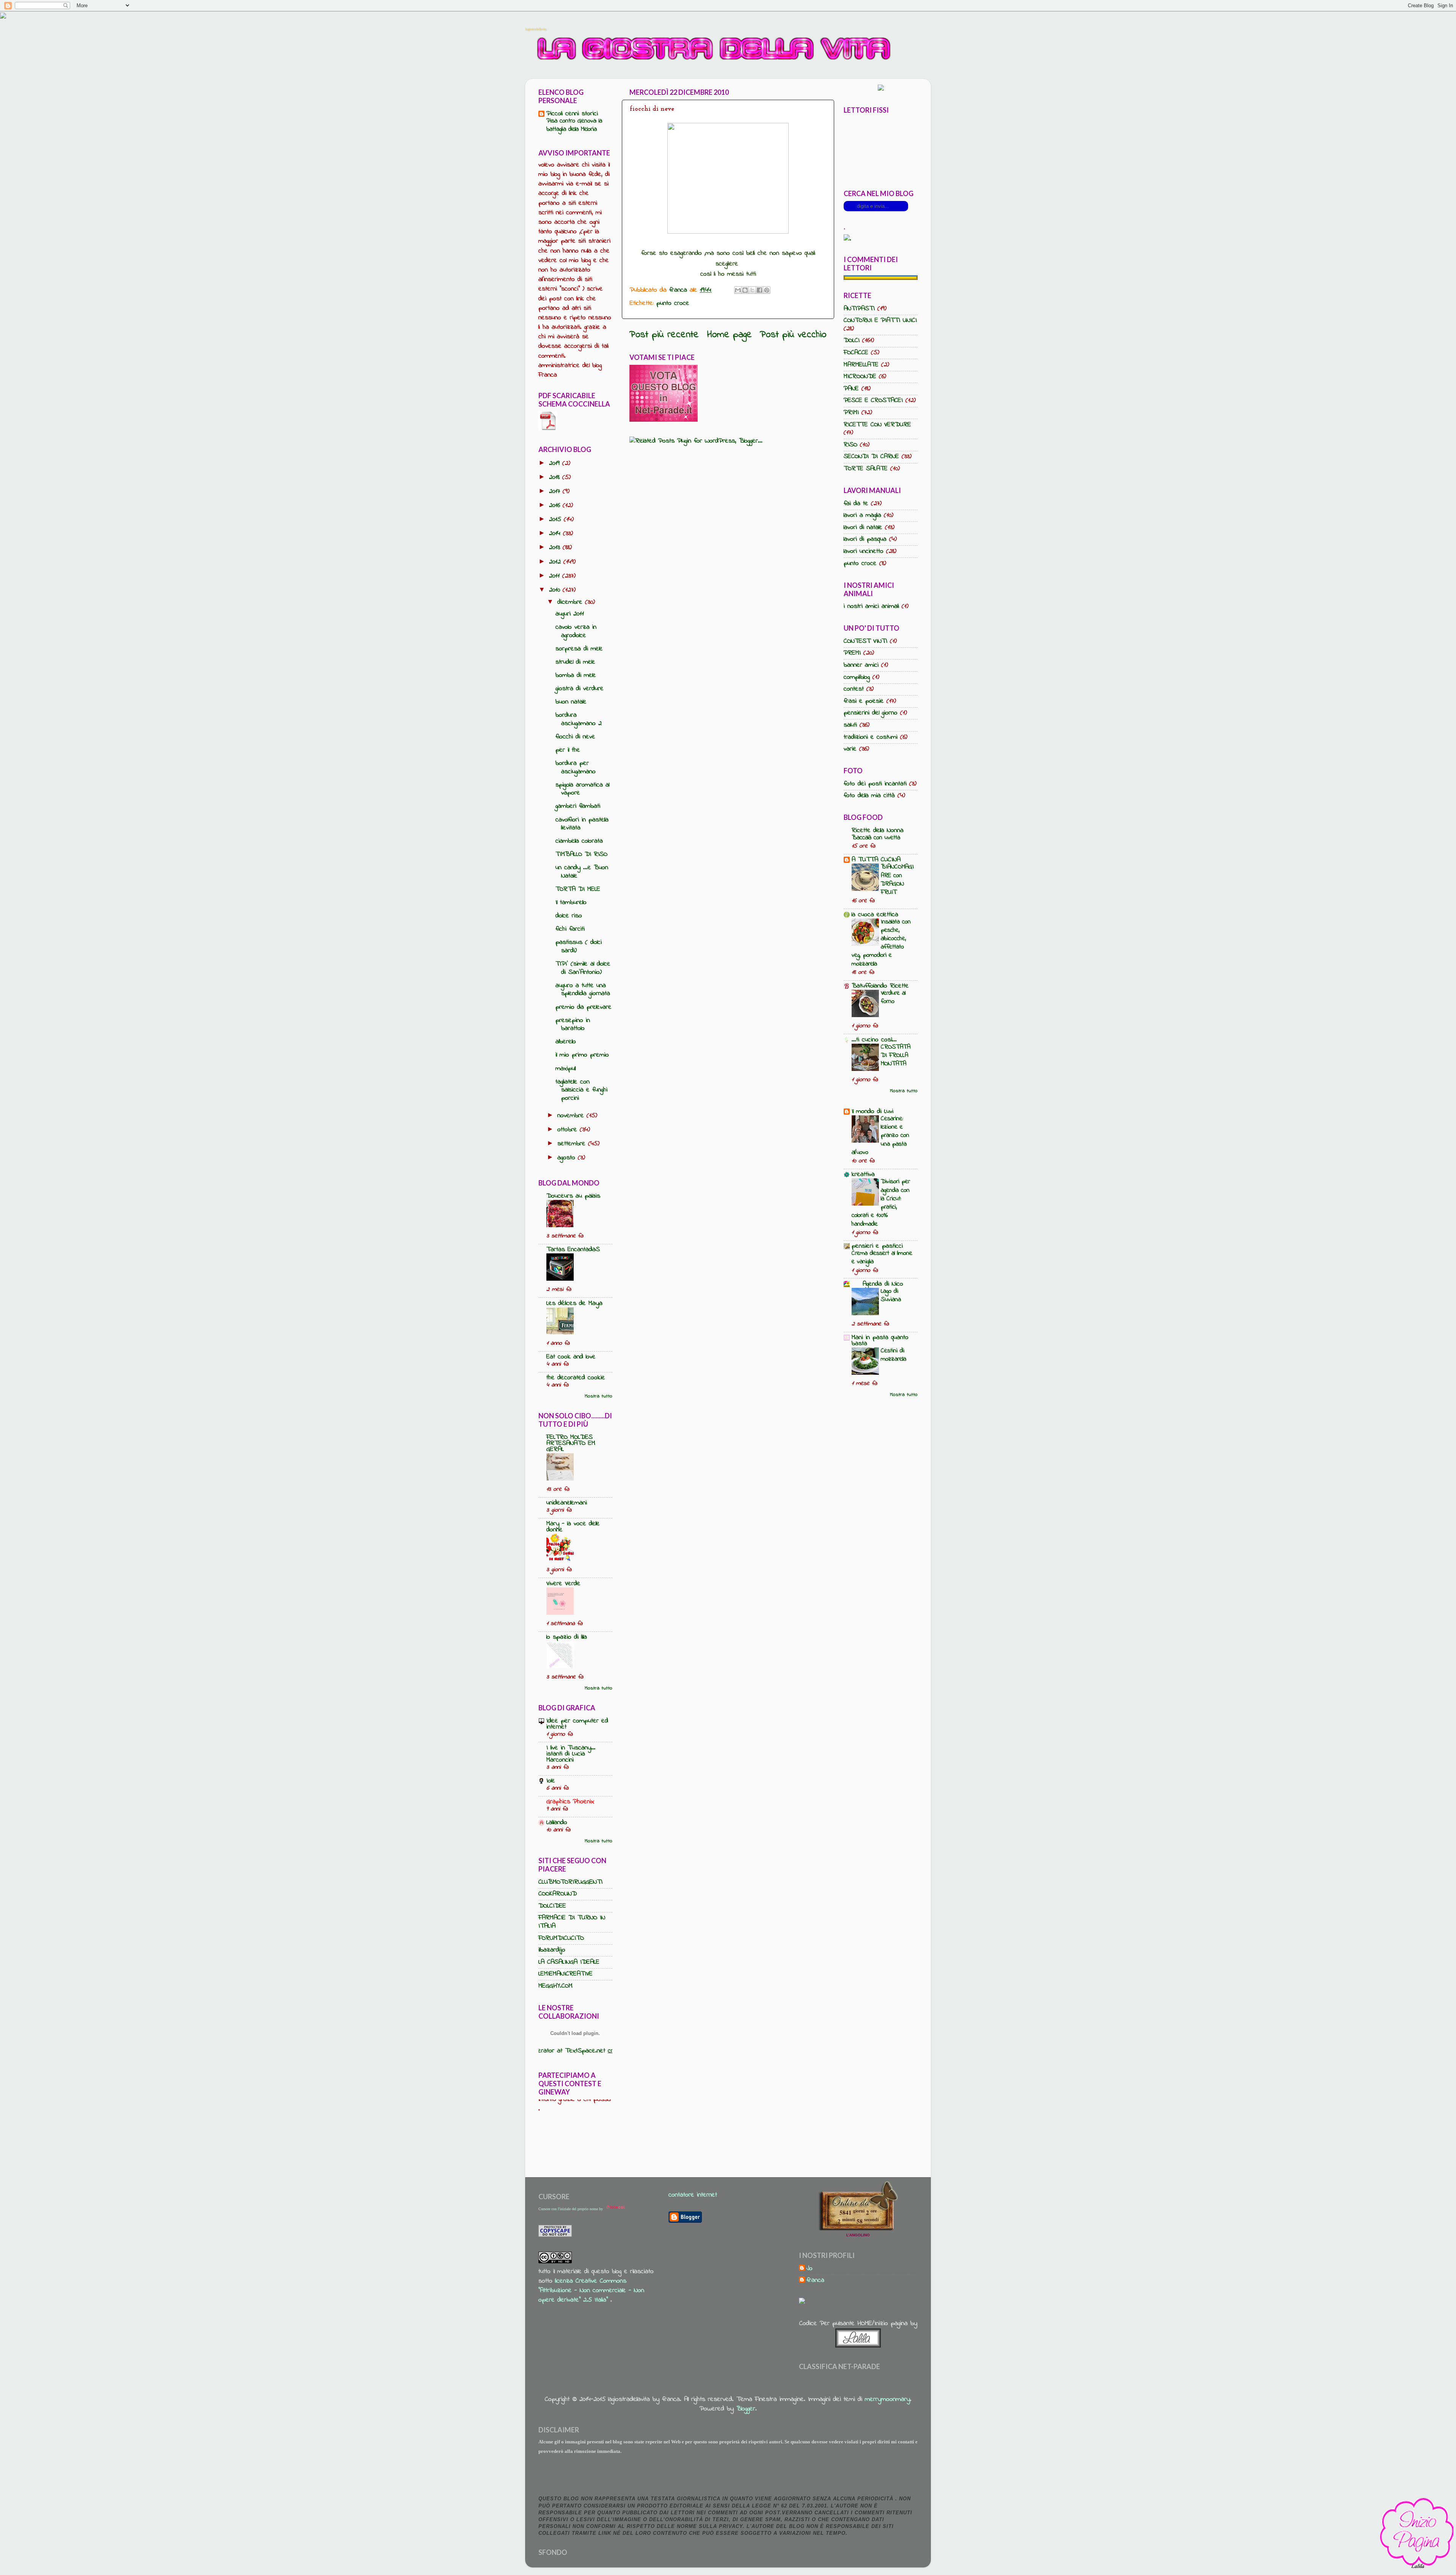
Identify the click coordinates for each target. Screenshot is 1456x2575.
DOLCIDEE (552, 1906)
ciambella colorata (579, 841)
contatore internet (693, 2195)
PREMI (852, 653)
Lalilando (557, 1823)
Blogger (746, 2409)
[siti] (664, 420)
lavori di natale (863, 528)
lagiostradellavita (536, 29)
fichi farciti (570, 929)
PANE (851, 389)
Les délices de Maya (574, 1303)
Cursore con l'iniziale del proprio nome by (571, 2209)
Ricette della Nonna (878, 831)
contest (854, 689)
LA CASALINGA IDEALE (569, 1962)
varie (850, 749)
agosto (568, 1158)
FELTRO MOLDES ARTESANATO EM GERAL (571, 1443)
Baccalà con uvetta (876, 838)
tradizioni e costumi (871, 737)
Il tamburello (571, 903)
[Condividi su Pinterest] (767, 290)
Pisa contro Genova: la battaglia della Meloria (574, 125)
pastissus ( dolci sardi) (579, 947)
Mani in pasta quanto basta (880, 1341)
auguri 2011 (570, 614)
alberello (566, 1042)
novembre (572, 1116)
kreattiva (863, 1174)
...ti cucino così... (874, 1040)
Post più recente (664, 335)
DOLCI (852, 341)
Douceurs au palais (573, 1196)
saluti (850, 725)
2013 (556, 548)
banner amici (861, 665)
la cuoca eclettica (875, 915)
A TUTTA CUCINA (876, 860)
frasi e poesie (864, 701)
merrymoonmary (887, 2399)
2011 (556, 576)
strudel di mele (575, 662)
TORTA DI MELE (578, 889)
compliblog (857, 677)
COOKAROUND (558, 1894)
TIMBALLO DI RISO (581, 854)
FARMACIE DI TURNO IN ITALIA (572, 1922)
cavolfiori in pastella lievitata (582, 824)
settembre (573, 1144)
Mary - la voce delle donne (573, 1527)
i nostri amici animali (871, 606)
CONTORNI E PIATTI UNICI (880, 320)
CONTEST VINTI (865, 641)
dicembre (571, 602)
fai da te (856, 504)
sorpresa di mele (579, 649)
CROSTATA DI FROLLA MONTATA (896, 1055)
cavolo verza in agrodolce (576, 631)
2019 (556, 463)
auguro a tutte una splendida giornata (583, 990)
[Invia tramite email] (738, 290)
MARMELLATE (861, 365)
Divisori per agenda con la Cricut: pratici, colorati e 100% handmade (881, 1203)
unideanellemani (567, 1503)
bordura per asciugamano (576, 768)
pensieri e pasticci (877, 1246)
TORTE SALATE (866, 469)
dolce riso (569, 916)
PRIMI (851, 413)
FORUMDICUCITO (561, 1938)
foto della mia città (869, 796)
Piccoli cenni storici (572, 114)
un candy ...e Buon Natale (582, 872)
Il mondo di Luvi (872, 1112)
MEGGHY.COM (555, 1986)
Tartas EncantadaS (573, 1250)
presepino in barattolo (573, 1025)
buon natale (571, 702)
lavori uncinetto (864, 551)
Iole (551, 1781)
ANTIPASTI (859, 309)
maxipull (566, 1069)
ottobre (569, 1130)
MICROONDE (860, 377)
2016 (556, 506)
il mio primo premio (582, 1055)
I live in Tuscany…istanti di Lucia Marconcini (571, 1754)
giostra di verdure (580, 689)
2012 (556, 562)
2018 (556, 477)
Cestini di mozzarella (894, 1355)
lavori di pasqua (865, 539)
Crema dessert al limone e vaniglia (882, 1257)
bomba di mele (576, 675)
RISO (850, 445)
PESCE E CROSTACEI (873, 400)
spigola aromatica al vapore (582, 789)
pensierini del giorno (871, 713)
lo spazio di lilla (567, 1637)
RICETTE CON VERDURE (877, 425)
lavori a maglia (862, 515)
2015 (556, 520)
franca (815, 2281)
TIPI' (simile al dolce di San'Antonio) (583, 968)
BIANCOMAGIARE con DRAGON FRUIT (897, 879)
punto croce (673, 303)
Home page (730, 335)
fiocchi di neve (575, 737)
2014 (556, 534)
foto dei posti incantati (875, 784)
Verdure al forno (893, 997)
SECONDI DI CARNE (871, 457)
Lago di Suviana (891, 1295)
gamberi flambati (578, 806)
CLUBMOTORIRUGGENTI (570, 1882)
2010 (556, 590)
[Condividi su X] (752, 290)
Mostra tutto (599, 1396)
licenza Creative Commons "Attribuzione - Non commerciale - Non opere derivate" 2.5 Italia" (591, 2291)
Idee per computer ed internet (577, 1724)
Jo (810, 2269)
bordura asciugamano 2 (579, 719)
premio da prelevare (584, 1007)
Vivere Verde (563, 1584)
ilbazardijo (552, 1950)
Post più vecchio (793, 335)
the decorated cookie (576, 1378)
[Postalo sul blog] (745, 290)
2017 (556, 491)
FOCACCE (856, 353)
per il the (568, 750)
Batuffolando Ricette (880, 986)
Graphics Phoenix (570, 1802)
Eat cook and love (571, 1357)
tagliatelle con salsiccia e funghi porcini (581, 1090)
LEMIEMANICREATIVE (566, 1974)
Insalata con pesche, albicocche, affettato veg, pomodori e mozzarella (881, 943)
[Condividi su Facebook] (759, 290)
